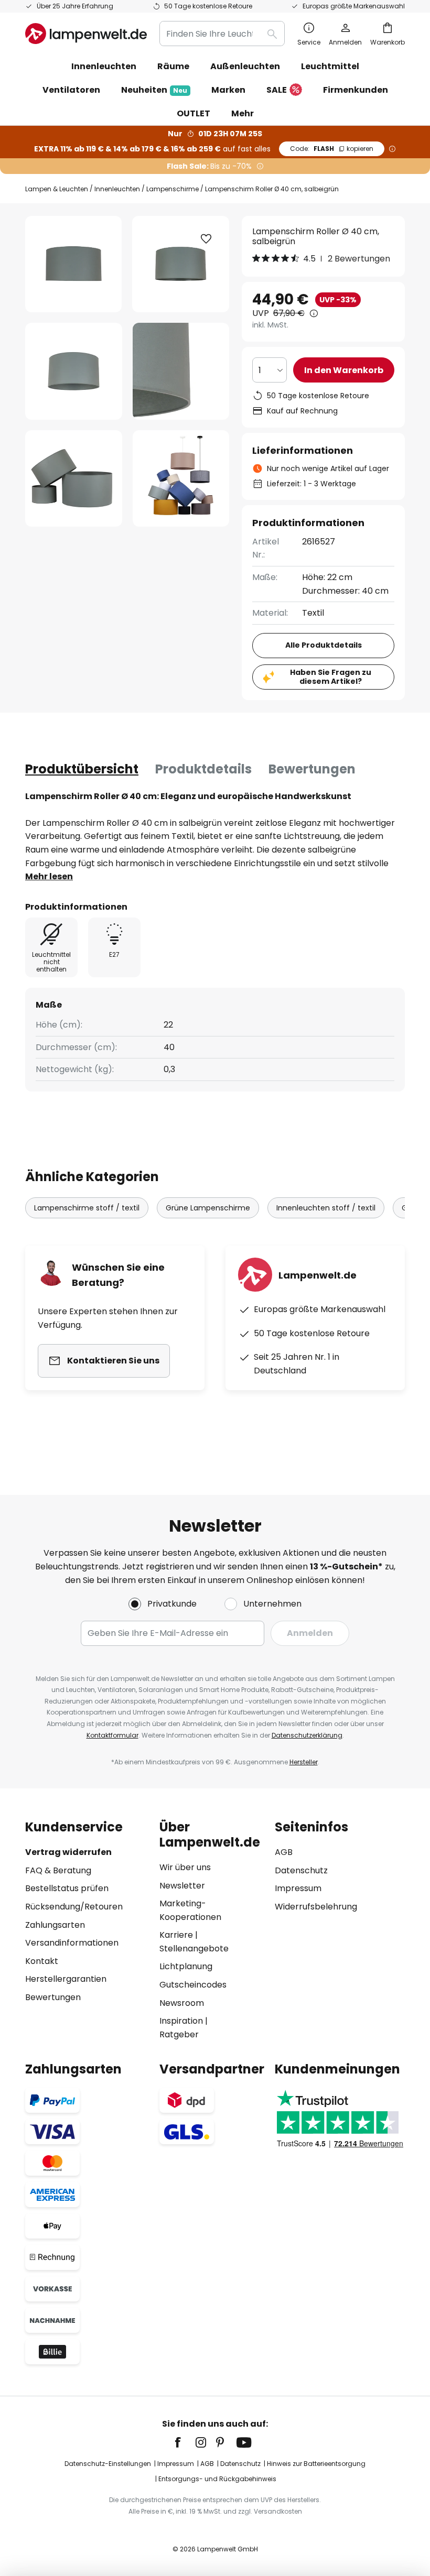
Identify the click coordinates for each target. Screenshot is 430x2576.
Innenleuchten (117, 189)
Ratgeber (179, 2034)
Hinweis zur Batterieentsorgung (316, 2464)
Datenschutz (301, 1870)
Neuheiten (154, 90)
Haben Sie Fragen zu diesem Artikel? (331, 677)
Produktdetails (203, 769)
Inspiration (181, 2021)
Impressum (298, 1888)
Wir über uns (185, 1867)
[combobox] (222, 34)
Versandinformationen (72, 1943)
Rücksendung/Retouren (74, 1907)
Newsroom (182, 2003)
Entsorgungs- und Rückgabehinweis (217, 2479)
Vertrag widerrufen (68, 1852)
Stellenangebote (194, 1949)
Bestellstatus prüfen (67, 1888)
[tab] (82, 769)
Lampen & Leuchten (57, 189)
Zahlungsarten (55, 1925)
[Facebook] (185, 2442)
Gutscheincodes (193, 1985)
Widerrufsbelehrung (316, 1907)
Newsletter (182, 1886)
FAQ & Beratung (58, 1870)
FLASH (332, 149)
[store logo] (86, 34)
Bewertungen (312, 769)
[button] (74, 371)
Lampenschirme (173, 189)
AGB (284, 1852)
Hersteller (304, 1762)
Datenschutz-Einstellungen (108, 2464)
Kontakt (42, 1961)
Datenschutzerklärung (307, 1735)
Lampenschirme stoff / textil (87, 1208)
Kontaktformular (112, 1735)
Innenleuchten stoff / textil (326, 1208)
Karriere (176, 1935)
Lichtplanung (186, 1966)
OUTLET (193, 113)
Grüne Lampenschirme (208, 1208)
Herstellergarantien (66, 1979)
